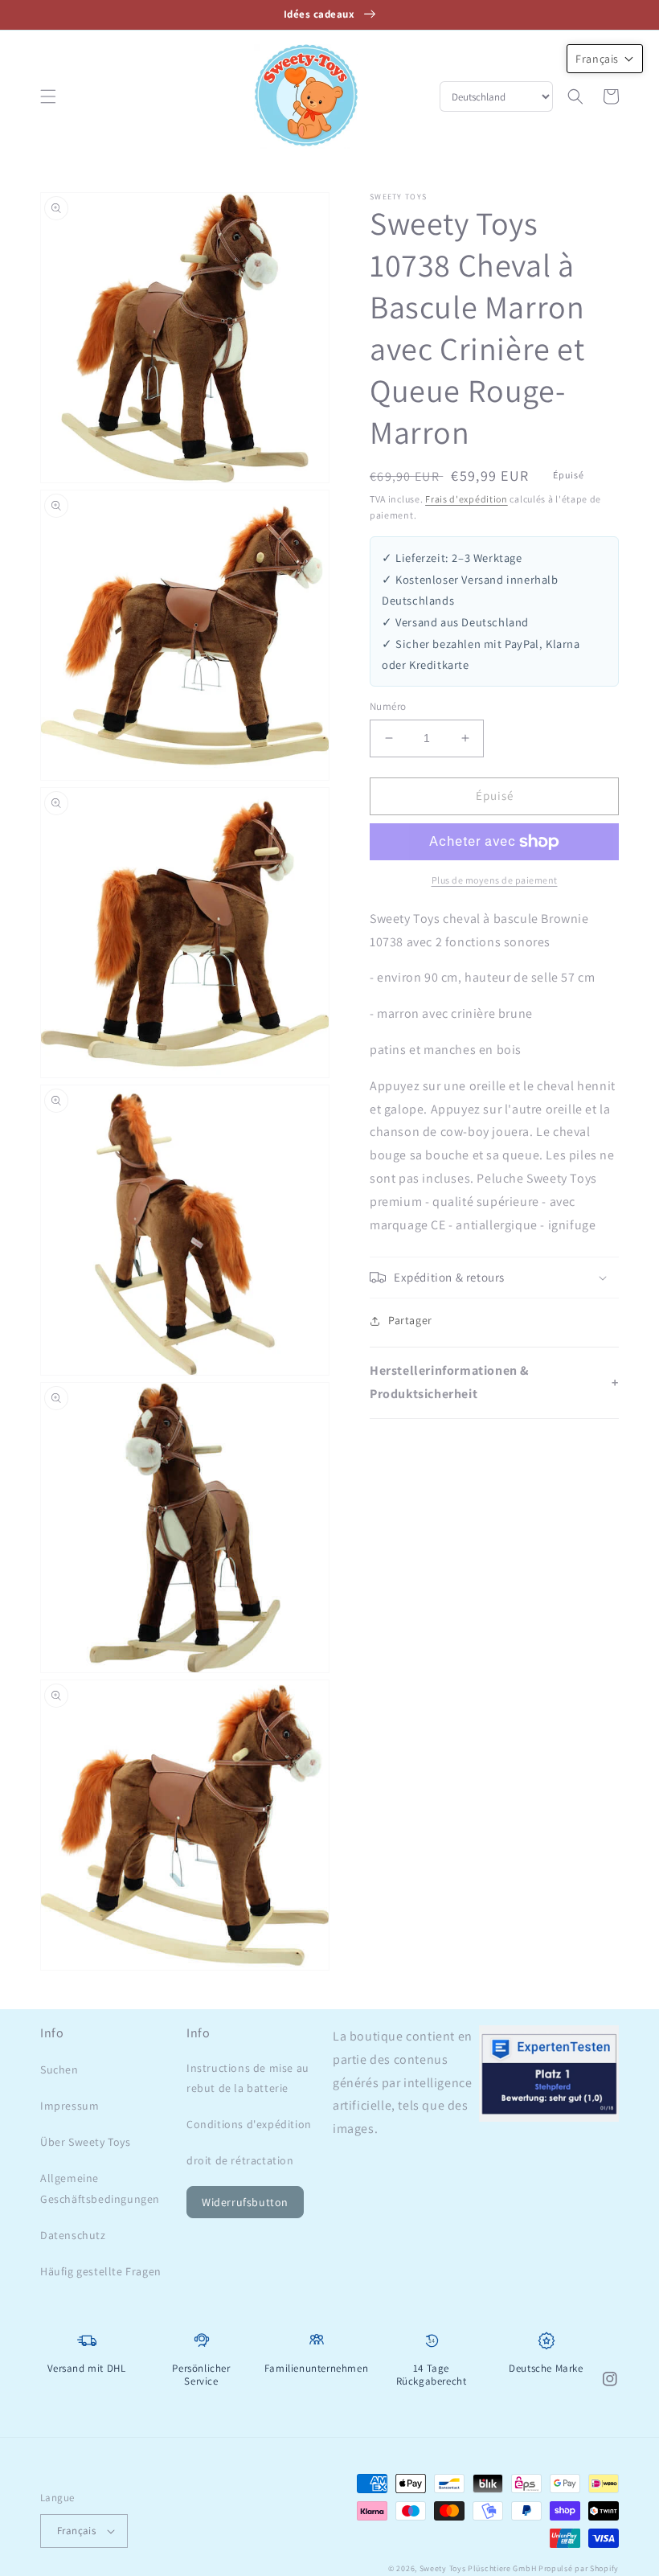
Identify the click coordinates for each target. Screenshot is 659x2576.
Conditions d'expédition (249, 2124)
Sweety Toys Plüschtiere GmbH (478, 2568)
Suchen (59, 2069)
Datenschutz (73, 2235)
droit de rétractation (240, 2160)
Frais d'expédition (467, 499)
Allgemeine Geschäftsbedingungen (100, 2188)
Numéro (388, 706)
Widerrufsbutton (245, 2202)
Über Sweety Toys (86, 2142)
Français (76, 2531)
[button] (48, 96)
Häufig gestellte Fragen (101, 2271)
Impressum (70, 2106)
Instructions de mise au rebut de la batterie (248, 2078)
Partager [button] (410, 1320)
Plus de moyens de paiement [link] (495, 880)
